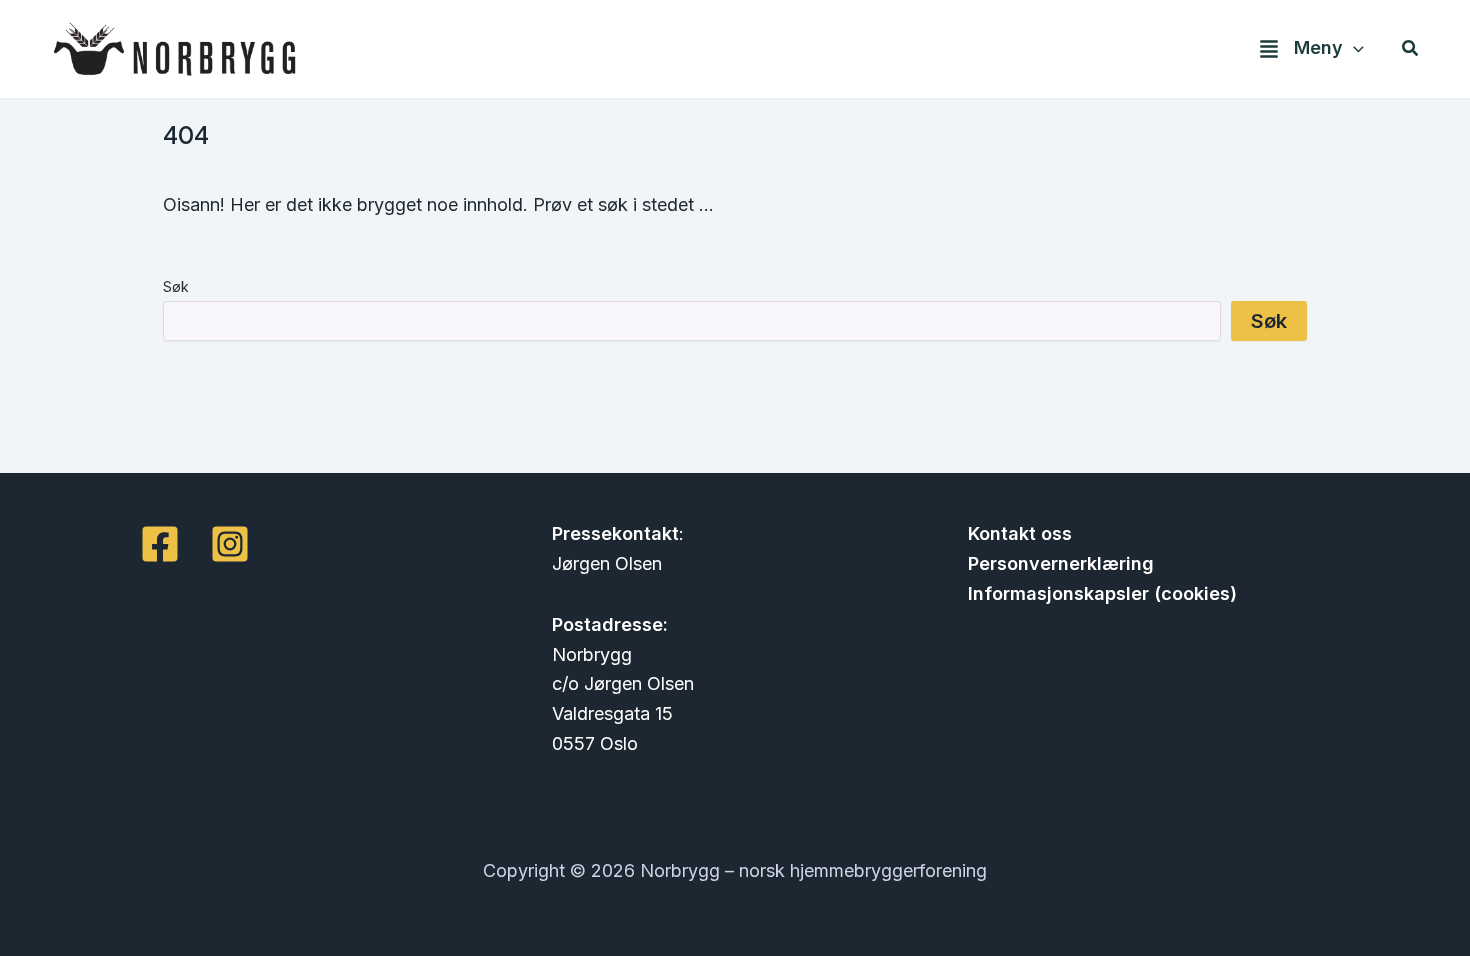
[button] (1353, 48)
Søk (176, 286)
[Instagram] (230, 544)
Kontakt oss (1020, 533)
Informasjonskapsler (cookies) (1102, 593)
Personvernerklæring (1061, 563)
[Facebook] (160, 544)
